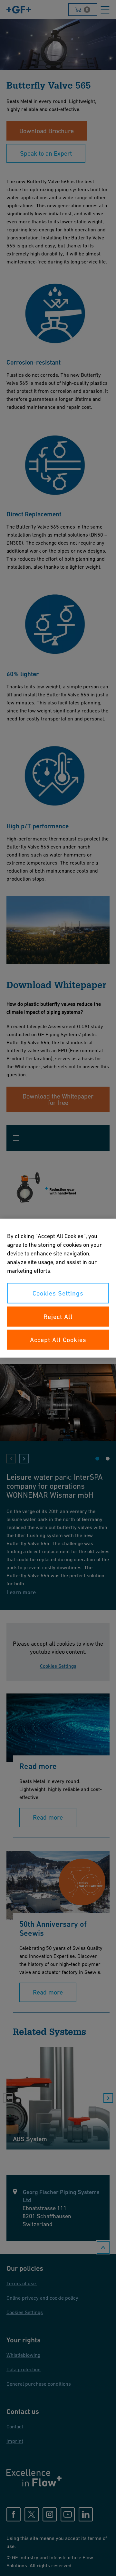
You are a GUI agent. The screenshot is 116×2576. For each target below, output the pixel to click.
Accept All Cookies (58, 1340)
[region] (58, 1288)
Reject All (58, 1316)
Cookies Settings (58, 1293)
